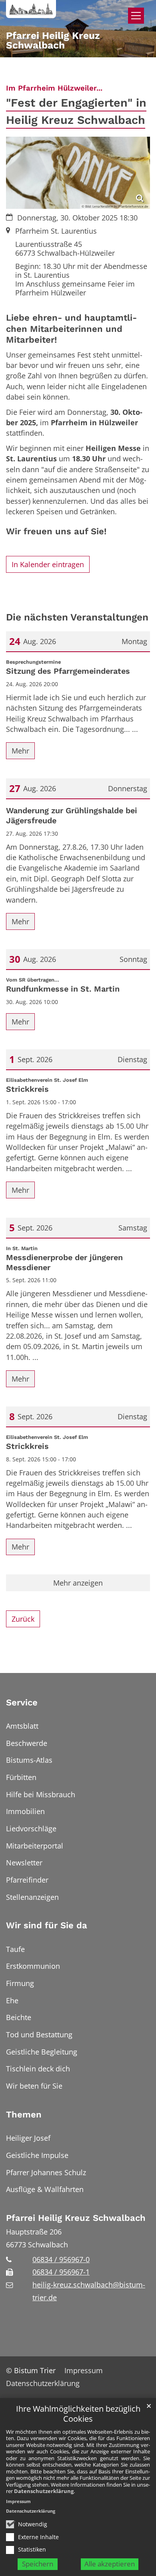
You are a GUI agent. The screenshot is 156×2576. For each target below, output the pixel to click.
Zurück (23, 1619)
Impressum (18, 2501)
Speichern (38, 2564)
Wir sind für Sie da (47, 1925)
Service (22, 1702)
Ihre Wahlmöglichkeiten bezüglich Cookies (78, 2414)
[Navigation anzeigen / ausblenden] (136, 16)
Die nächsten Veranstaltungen (77, 617)
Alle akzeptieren (110, 2564)
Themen (24, 2114)
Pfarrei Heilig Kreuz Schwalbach (76, 2218)
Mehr (20, 751)
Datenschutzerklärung (44, 2491)
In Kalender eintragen (48, 564)
